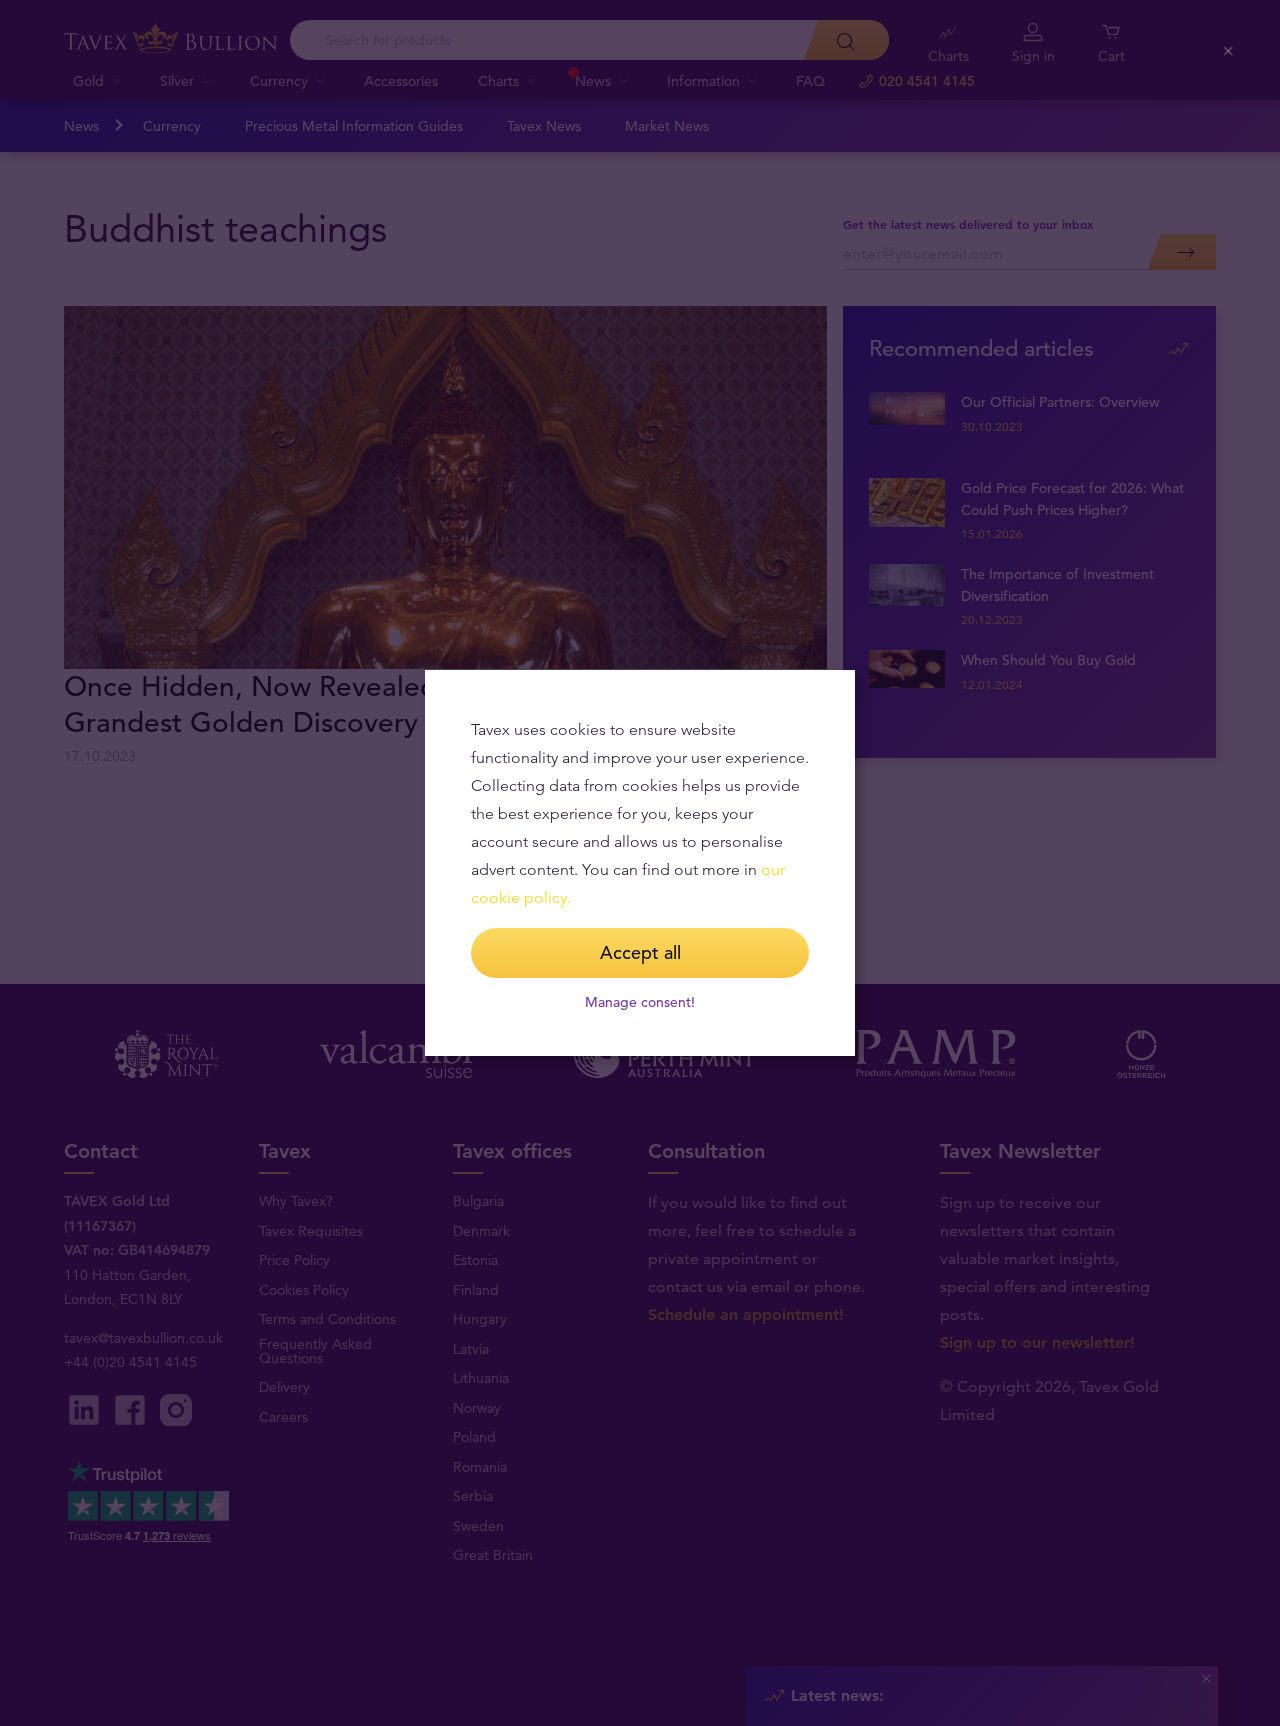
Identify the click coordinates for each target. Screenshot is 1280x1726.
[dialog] (640, 863)
